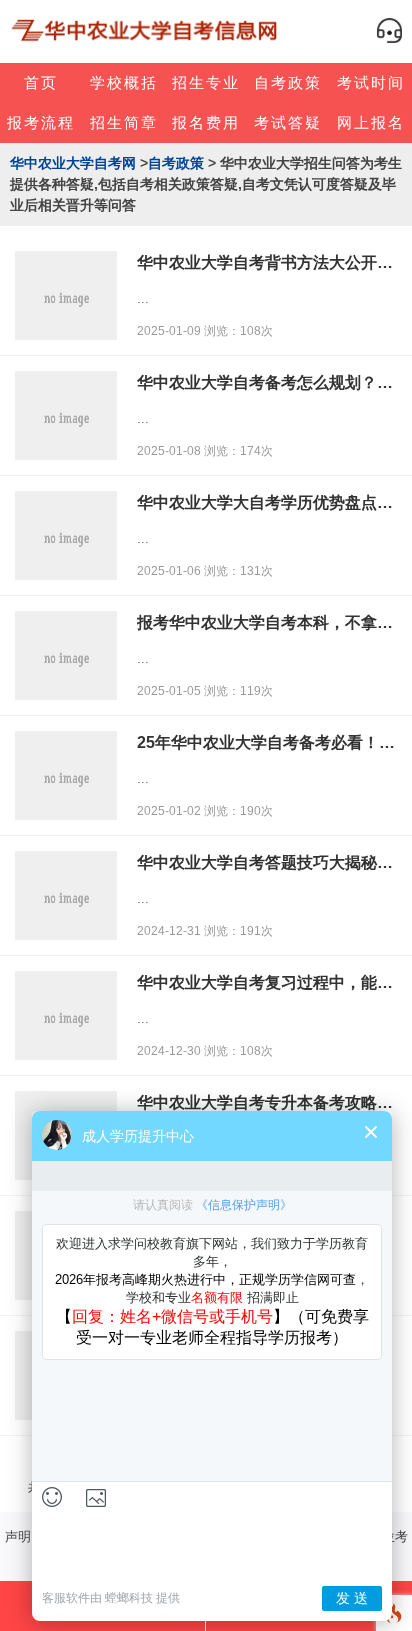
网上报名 (371, 122)
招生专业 (206, 82)
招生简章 (124, 122)
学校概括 (124, 82)
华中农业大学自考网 (73, 163)
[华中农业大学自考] (147, 30)
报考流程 (41, 122)
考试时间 (371, 82)
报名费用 (206, 122)
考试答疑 (288, 122)
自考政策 (288, 82)
